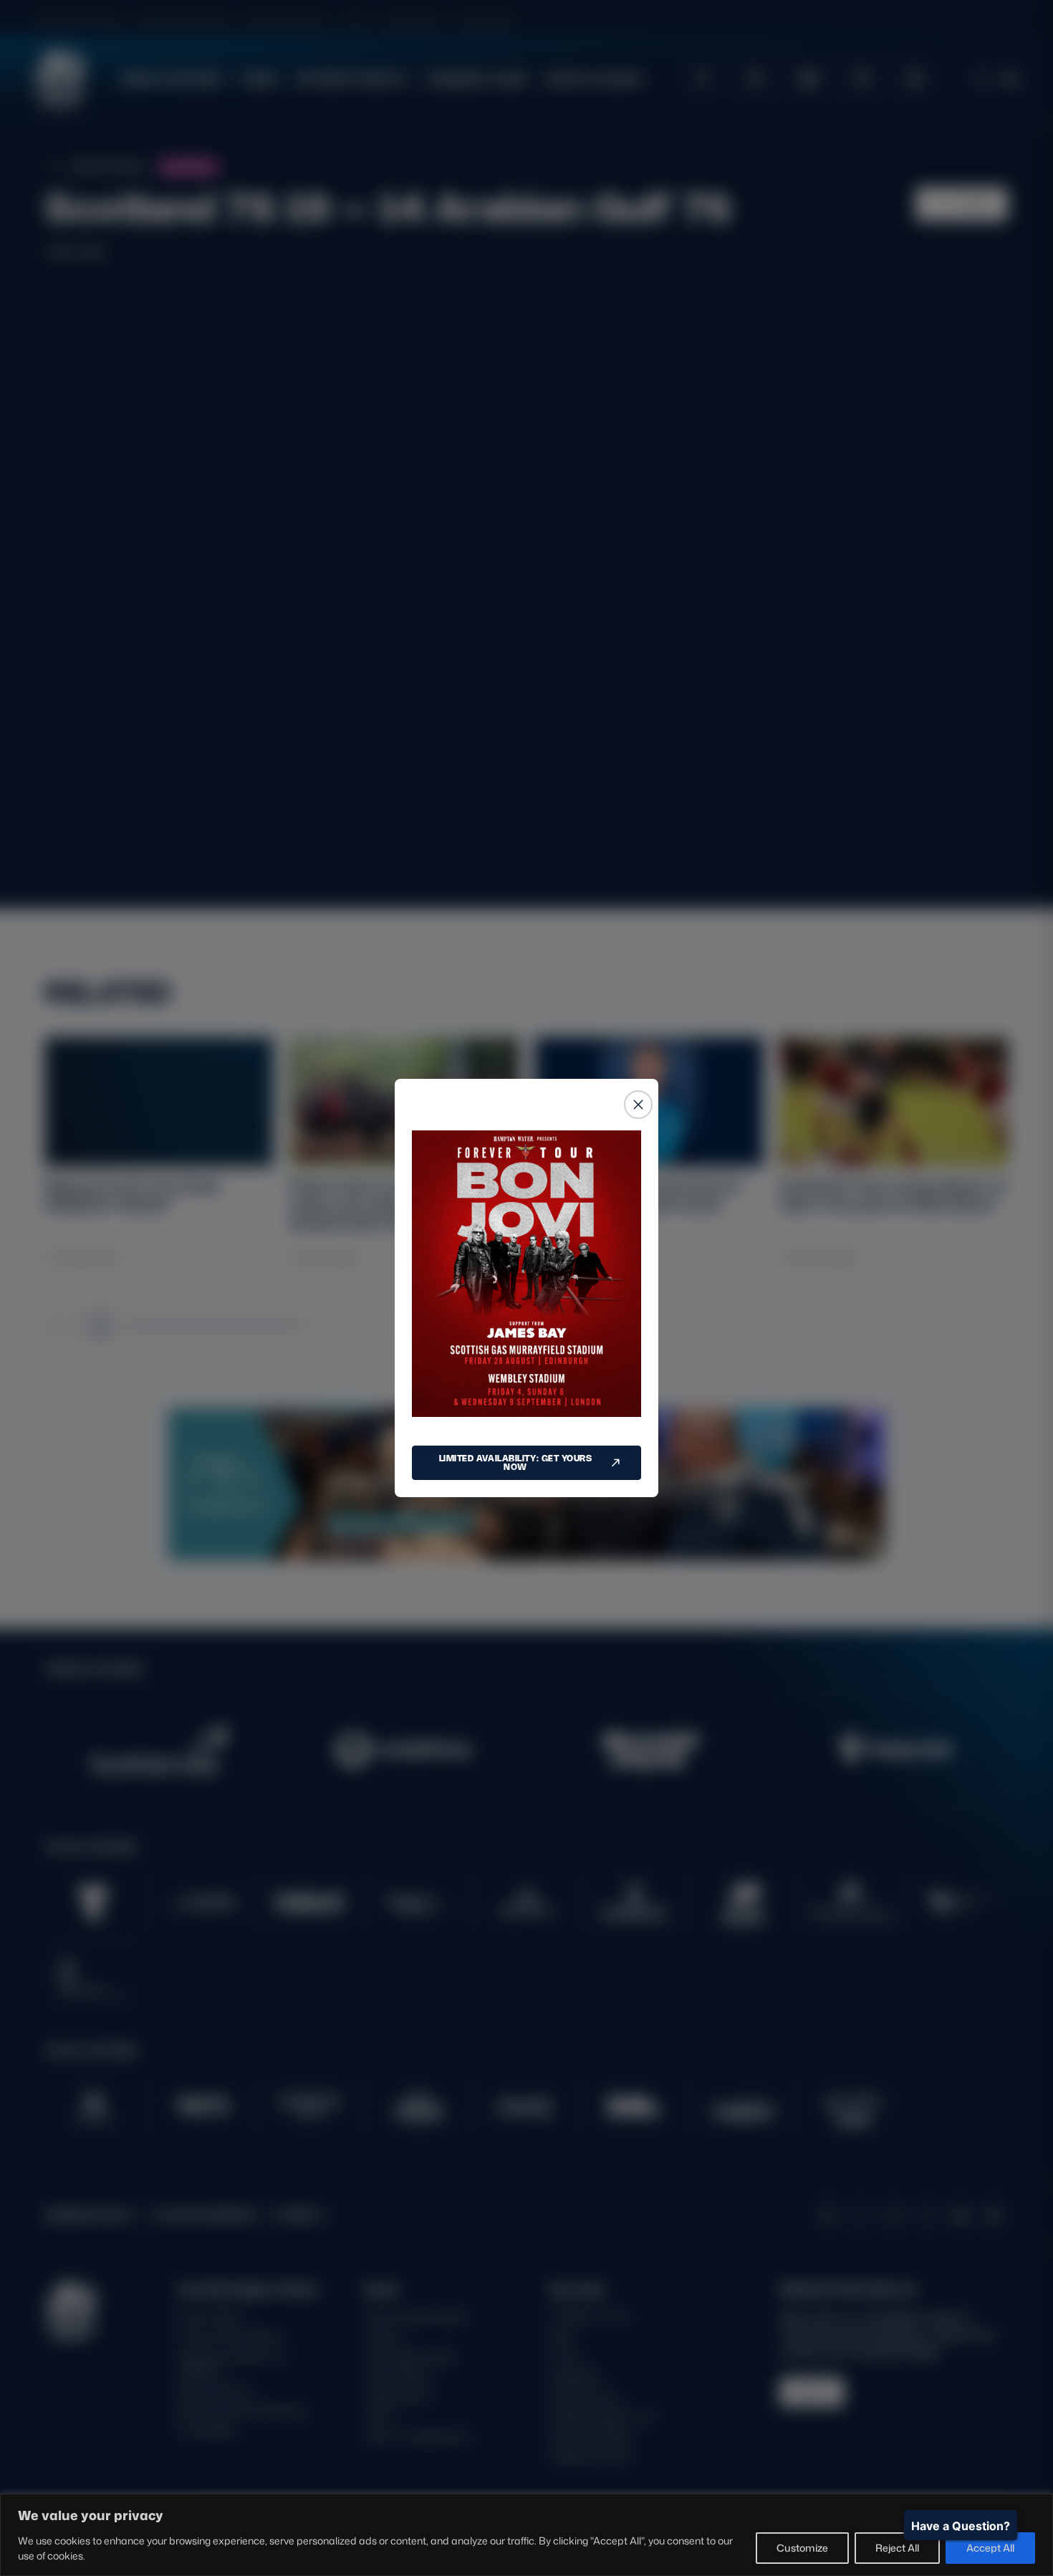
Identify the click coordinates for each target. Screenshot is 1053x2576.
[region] (526, 2535)
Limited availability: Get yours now (516, 1462)
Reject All (897, 2548)
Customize (802, 2548)
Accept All (990, 2548)
